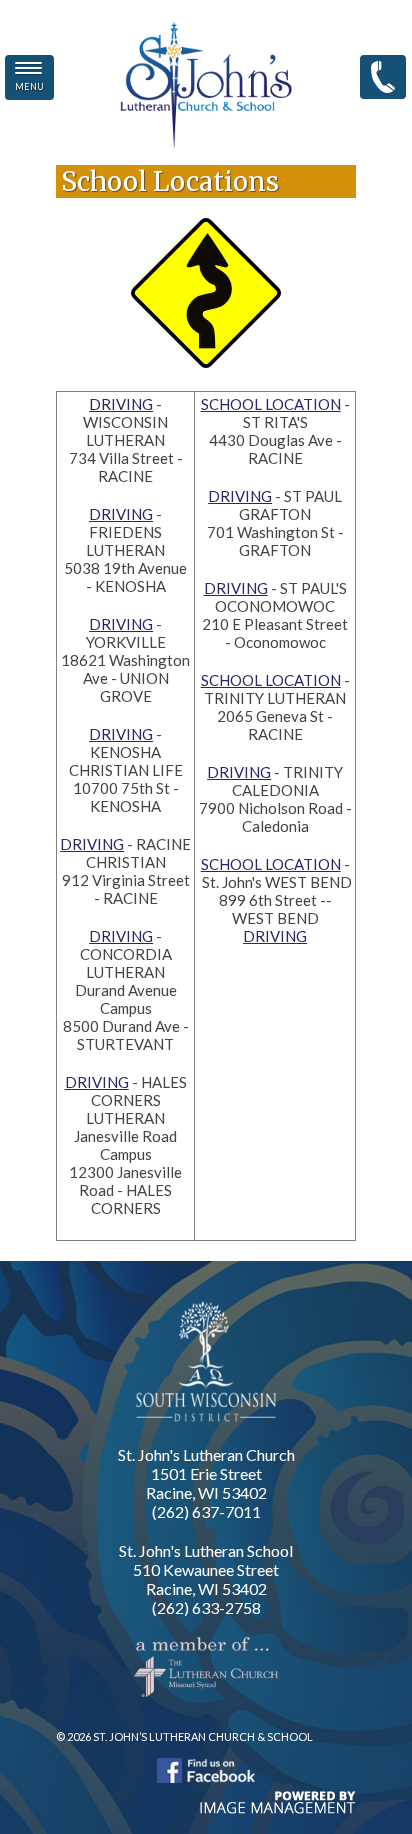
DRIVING (121, 404)
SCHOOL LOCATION (271, 404)
